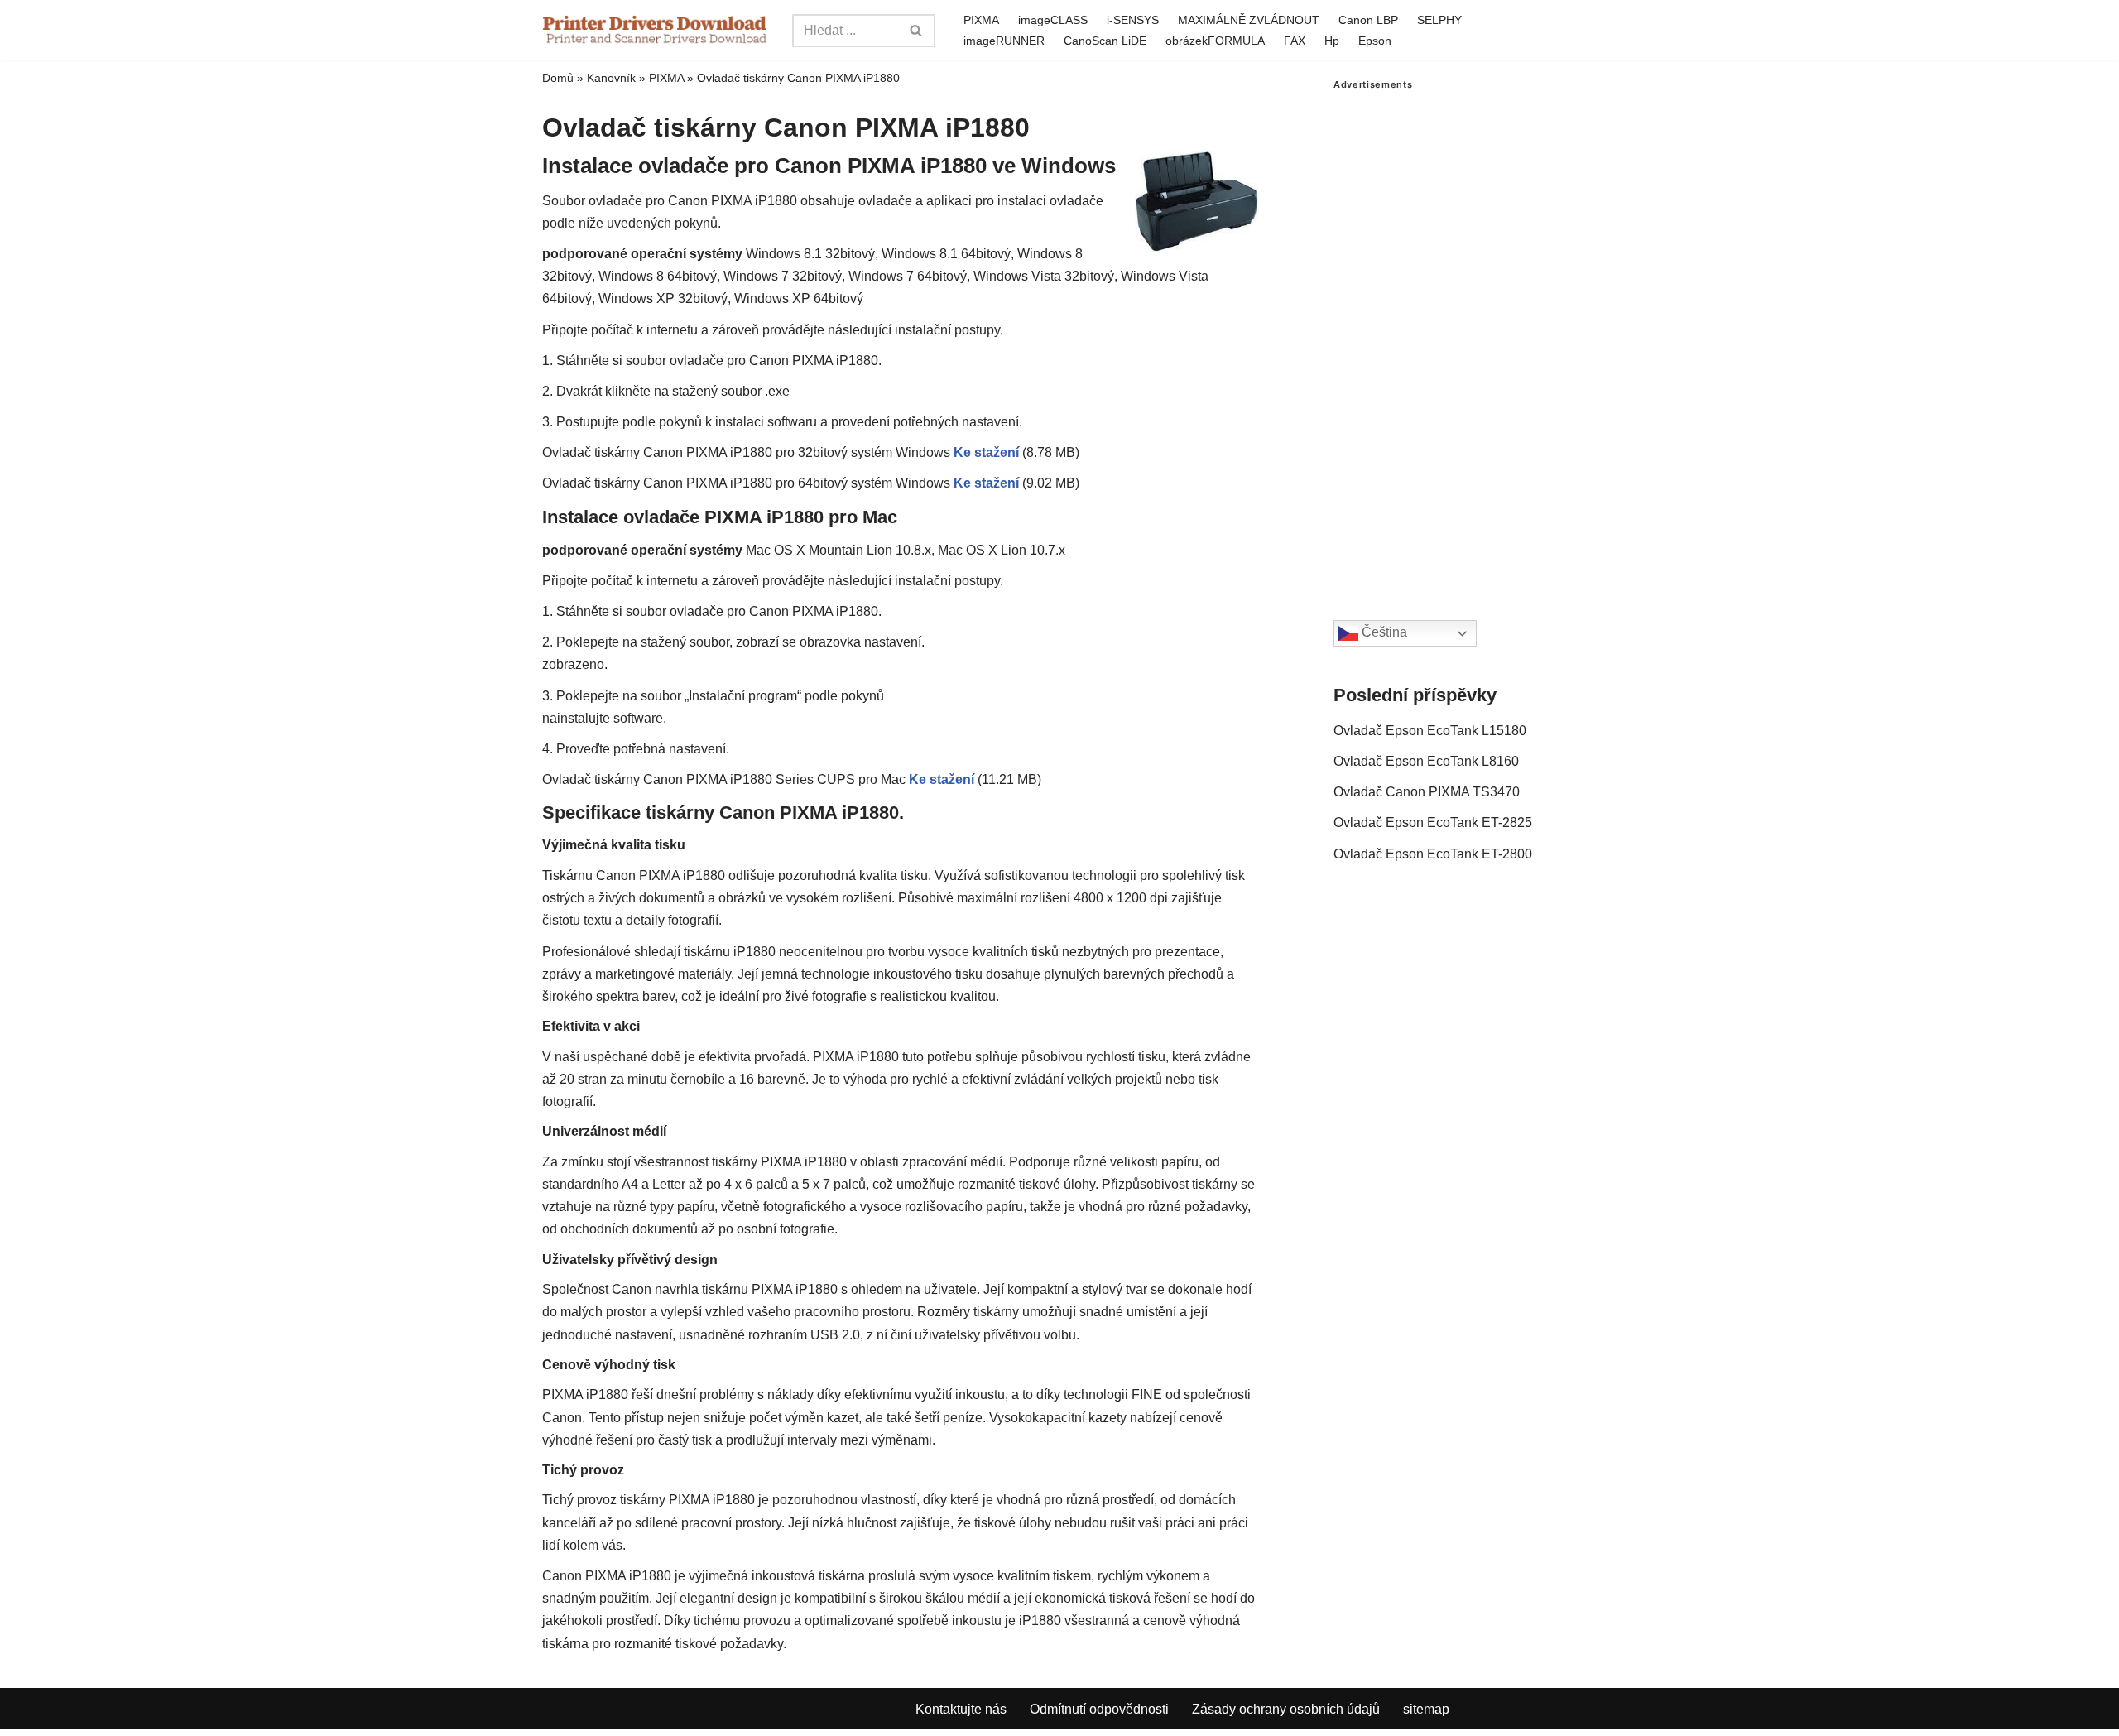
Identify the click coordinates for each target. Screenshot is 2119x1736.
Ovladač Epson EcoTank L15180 (1430, 731)
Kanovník (611, 78)
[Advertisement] (1455, 339)
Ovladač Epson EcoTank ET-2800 (1433, 854)
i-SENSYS (1133, 20)
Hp (1332, 41)
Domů (558, 78)
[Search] (917, 31)
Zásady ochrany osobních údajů (1286, 1709)
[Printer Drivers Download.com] (655, 30)
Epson (1375, 41)
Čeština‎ (1383, 633)
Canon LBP (1368, 20)
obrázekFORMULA (1215, 41)
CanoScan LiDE (1105, 41)
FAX (1295, 41)
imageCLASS (1053, 20)
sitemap (1426, 1709)
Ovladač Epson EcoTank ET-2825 (1433, 822)
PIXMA (981, 20)
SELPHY (1439, 20)
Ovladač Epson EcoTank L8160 (1426, 761)
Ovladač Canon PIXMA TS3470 (1427, 792)
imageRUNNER (1004, 41)
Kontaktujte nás (961, 1709)
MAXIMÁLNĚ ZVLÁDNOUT (1249, 20)
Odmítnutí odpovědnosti (1099, 1709)
